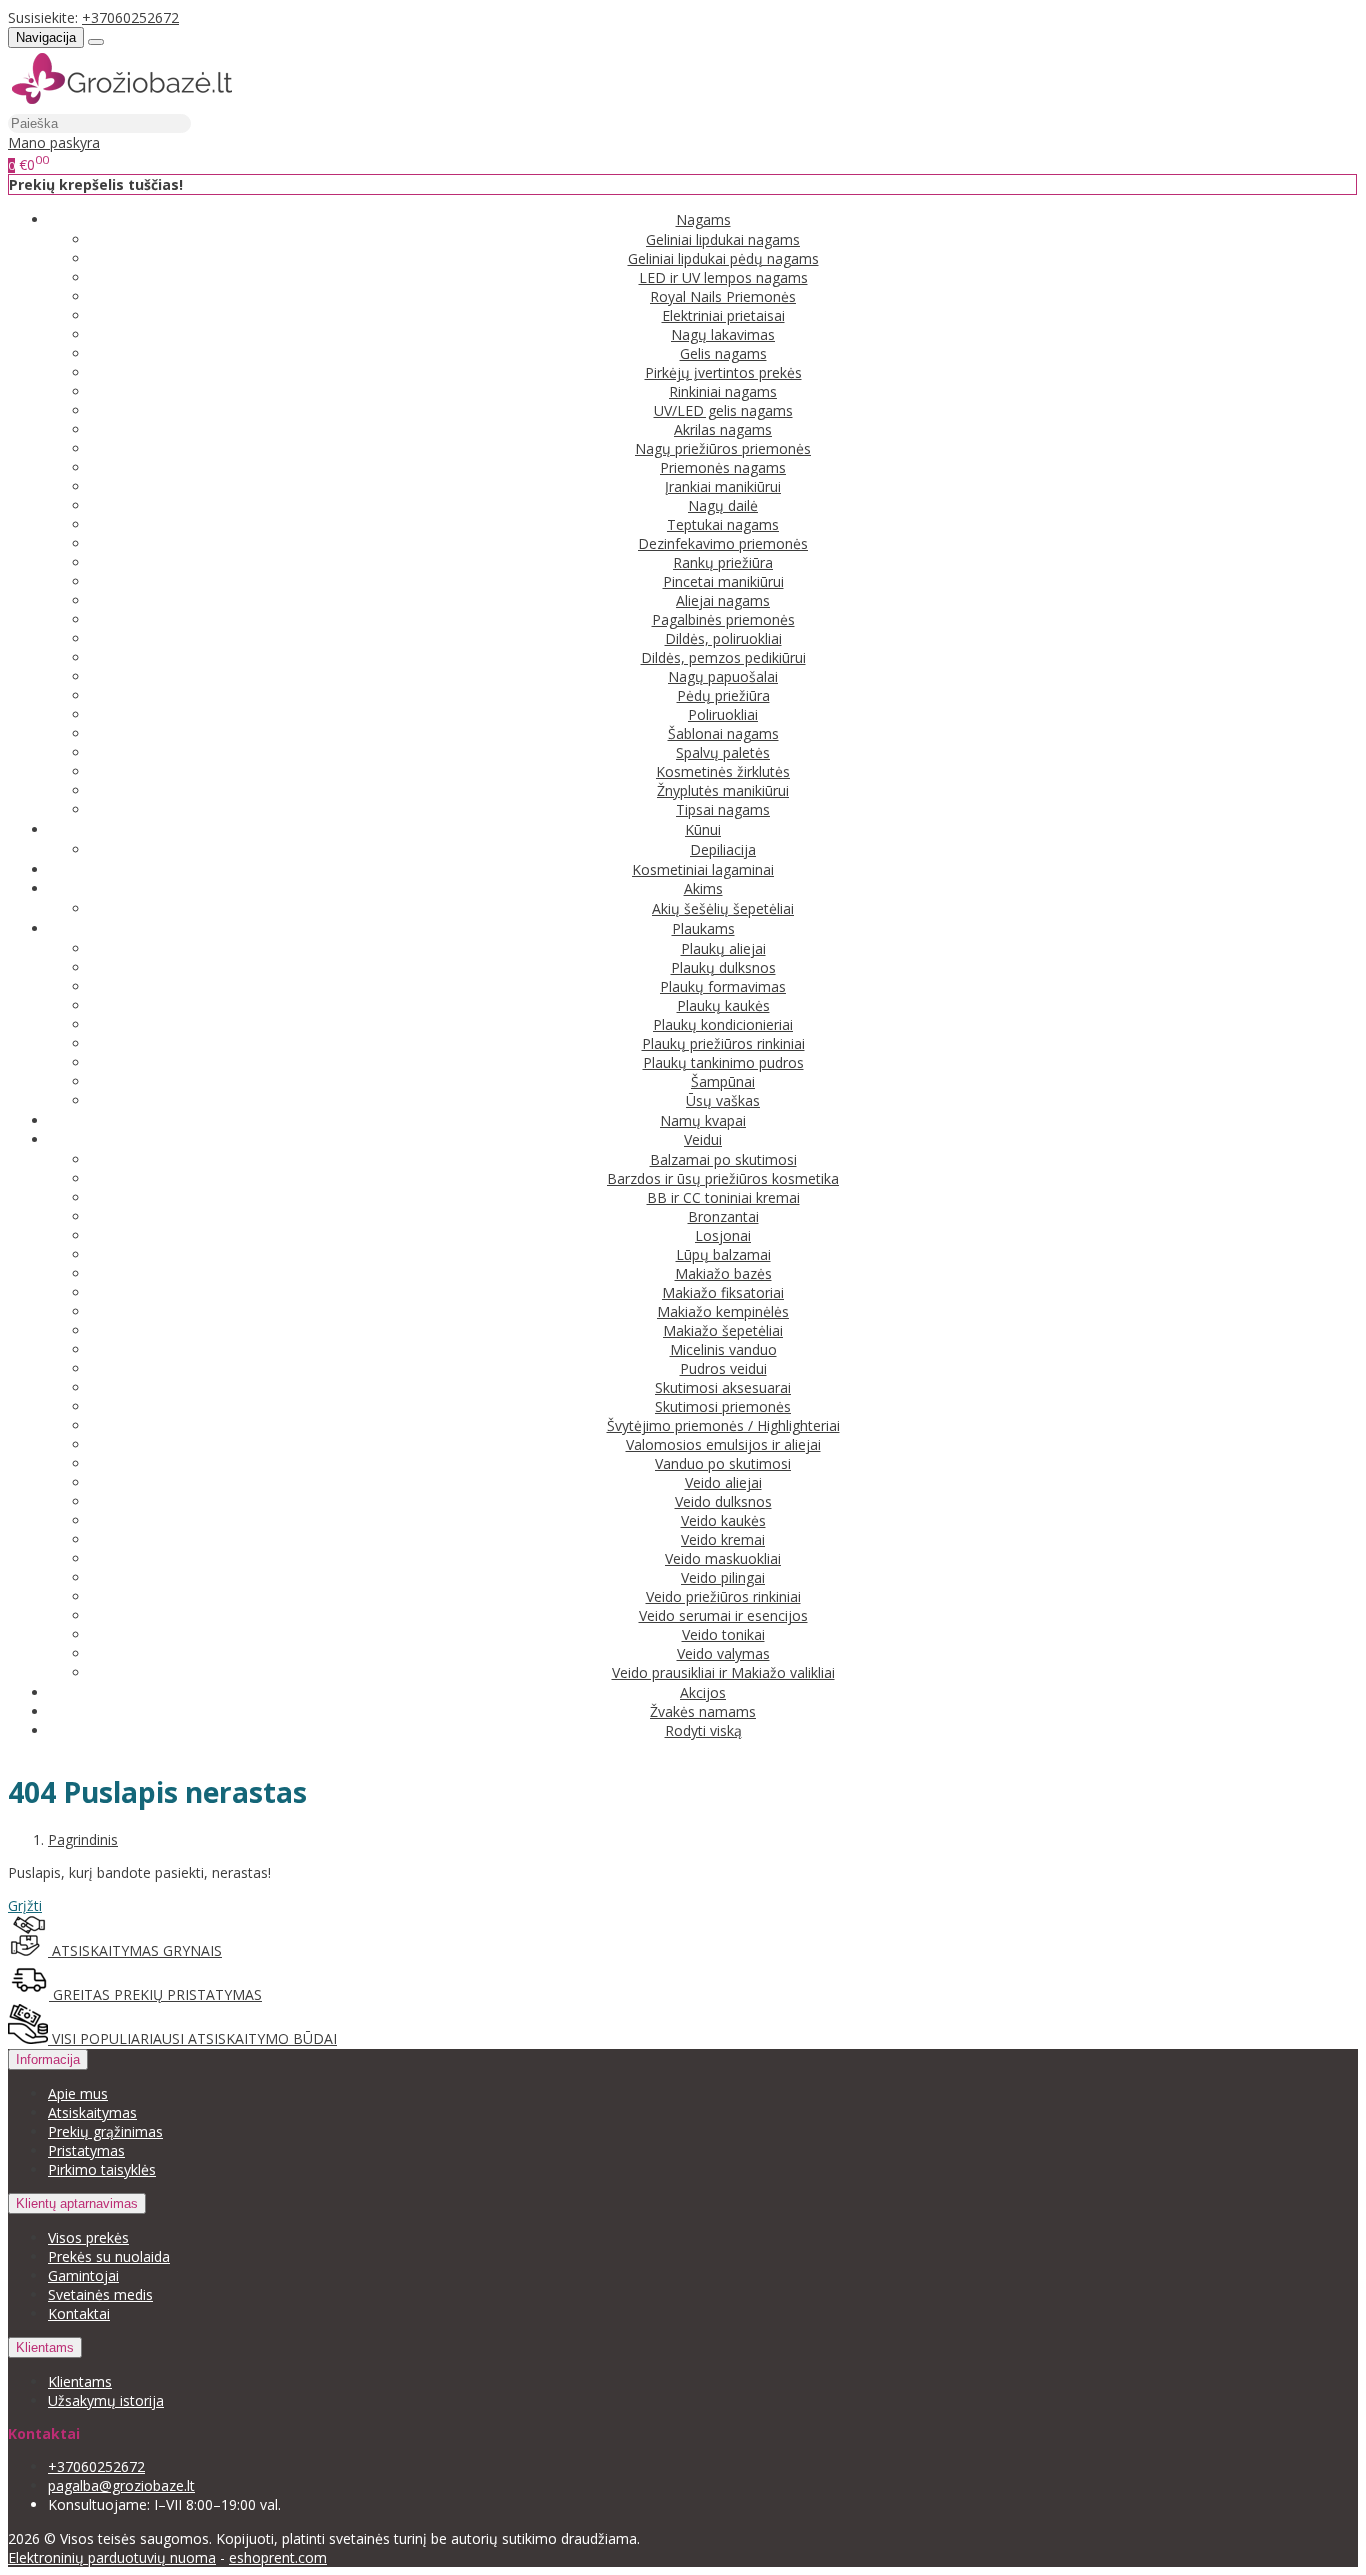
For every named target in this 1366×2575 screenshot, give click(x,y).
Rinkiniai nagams (723, 391)
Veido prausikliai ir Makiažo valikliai (723, 1672)
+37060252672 (130, 17)
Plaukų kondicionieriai (723, 1024)
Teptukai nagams (723, 524)
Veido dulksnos (723, 1501)
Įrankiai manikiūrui (723, 486)
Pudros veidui (723, 1368)
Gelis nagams (723, 353)
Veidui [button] (703, 1139)
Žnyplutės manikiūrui (723, 790)
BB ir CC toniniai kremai (723, 1197)
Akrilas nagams (723, 429)
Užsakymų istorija (106, 2400)
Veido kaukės (723, 1520)
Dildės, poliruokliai (723, 638)
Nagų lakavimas (723, 334)
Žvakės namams (703, 1711)
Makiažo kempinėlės (723, 1311)
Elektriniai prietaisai (723, 315)
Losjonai (723, 1235)
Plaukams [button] (703, 928)
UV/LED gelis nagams (723, 410)
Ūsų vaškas (723, 1100)
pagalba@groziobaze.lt (121, 2485)
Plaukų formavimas (723, 986)
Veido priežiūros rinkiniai (723, 1596)
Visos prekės (88, 2237)
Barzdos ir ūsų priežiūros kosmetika (723, 1178)
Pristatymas (86, 2150)
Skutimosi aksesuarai (723, 1387)
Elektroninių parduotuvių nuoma (112, 2557)
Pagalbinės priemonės (723, 619)
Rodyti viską (703, 1730)
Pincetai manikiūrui (723, 581)
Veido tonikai (723, 1634)
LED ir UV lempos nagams (723, 277)
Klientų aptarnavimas (77, 2203)
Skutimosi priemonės (723, 1406)
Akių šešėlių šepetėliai (723, 908)
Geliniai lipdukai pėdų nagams (723, 258)
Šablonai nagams (723, 733)
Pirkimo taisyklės (102, 2169)
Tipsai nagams (723, 809)
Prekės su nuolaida (109, 2256)
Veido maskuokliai (723, 1558)
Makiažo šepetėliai (723, 1330)
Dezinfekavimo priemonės (723, 543)
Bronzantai (723, 1216)
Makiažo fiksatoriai (723, 1292)
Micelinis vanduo (723, 1349)
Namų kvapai (703, 1120)
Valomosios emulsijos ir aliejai (723, 1444)
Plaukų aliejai (723, 948)
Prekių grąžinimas (105, 2131)
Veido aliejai (723, 1482)
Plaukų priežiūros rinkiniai (723, 1043)
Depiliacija (723, 849)
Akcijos (703, 1692)
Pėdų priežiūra (723, 695)
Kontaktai (79, 2313)
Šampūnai (723, 1081)
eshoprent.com (278, 2557)
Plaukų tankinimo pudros (723, 1062)
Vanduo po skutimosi (723, 1463)
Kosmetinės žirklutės (723, 771)
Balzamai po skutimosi (723, 1159)
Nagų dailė (723, 505)
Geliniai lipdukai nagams (723, 239)
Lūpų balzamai (723, 1254)
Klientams (45, 2347)
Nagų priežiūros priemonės (723, 448)
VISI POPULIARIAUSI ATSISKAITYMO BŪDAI (192, 2038)
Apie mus (78, 2093)
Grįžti (25, 1905)
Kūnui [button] (703, 829)
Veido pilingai (723, 1577)
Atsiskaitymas (92, 2112)
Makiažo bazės (723, 1273)
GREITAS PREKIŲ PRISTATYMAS (155, 1994)
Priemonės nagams (723, 467)
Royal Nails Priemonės (723, 296)
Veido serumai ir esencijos (723, 1615)
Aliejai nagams (723, 600)
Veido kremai (723, 1539)
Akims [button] (703, 888)
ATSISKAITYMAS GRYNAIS (135, 1950)
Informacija (48, 2059)
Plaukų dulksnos (723, 967)
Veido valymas (723, 1653)
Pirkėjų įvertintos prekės (723, 372)
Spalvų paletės (723, 752)
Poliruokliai (723, 714)
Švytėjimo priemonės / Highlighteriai (723, 1425)
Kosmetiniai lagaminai (703, 869)
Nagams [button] (703, 219)
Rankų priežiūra (723, 562)
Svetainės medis (100, 2294)
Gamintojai (83, 2275)
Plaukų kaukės (723, 1005)
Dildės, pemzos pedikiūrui (723, 657)
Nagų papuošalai (723, 676)
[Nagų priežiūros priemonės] (122, 103)
